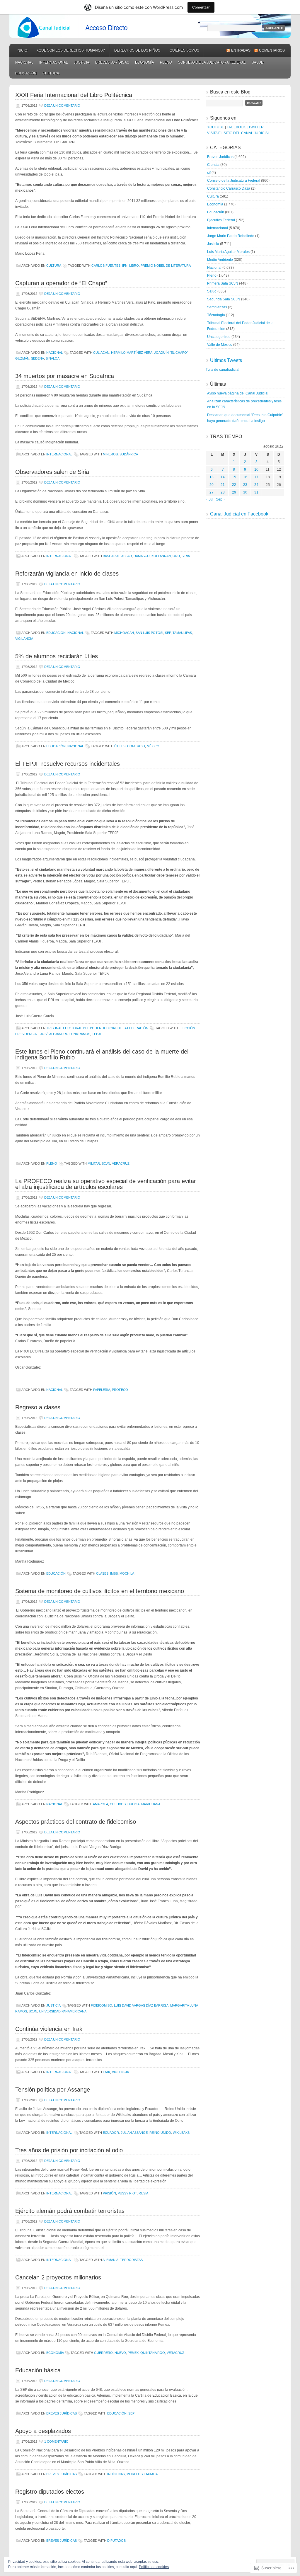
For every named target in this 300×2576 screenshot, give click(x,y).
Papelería (102, 1390)
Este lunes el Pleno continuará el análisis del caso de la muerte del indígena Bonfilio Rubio (102, 1054)
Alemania (110, 2260)
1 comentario (56, 2441)
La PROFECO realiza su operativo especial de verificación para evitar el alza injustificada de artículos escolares (106, 1184)
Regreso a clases (38, 1407)
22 (234, 485)
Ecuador (111, 2133)
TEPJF (97, 1034)
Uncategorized (219, 337)
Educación (26, 73)
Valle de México (220, 345)
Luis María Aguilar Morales (228, 252)
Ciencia (213, 165)
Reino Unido (160, 2133)
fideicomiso (102, 2005)
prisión (109, 2193)
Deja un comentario (62, 106)
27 (212, 492)
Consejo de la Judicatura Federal (212, 62)
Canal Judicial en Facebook (239, 514)
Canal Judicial (150, 26)
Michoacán (124, 633)
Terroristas (131, 2260)
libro (134, 266)
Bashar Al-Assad (117, 556)
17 (256, 477)
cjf (209, 173)
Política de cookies (154, 2567)
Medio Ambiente (220, 260)
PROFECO (120, 1390)
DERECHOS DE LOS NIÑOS (137, 50)
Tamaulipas (182, 633)
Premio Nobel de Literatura (166, 266)
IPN (125, 266)
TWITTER (256, 127)
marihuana (151, 1804)
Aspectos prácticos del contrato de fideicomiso (76, 1822)
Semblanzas (217, 307)
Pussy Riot (127, 2193)
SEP (168, 633)
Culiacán (101, 353)
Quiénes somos (184, 50)
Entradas (241, 50)
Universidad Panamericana (63, 2011)
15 (234, 477)
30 (245, 492)
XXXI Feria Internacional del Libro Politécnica (74, 95)
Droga (133, 1804)
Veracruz (121, 1163)
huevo (120, 2353)
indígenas (116, 2474)
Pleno (166, 62)
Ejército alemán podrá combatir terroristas (70, 2211)
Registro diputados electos (50, 2492)
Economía (145, 62)
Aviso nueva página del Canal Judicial (238, 393)
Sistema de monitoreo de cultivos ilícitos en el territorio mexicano (100, 1591)
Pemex (133, 2353)
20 (212, 485)
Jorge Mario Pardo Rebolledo (231, 236)
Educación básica (38, 2370)
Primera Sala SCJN (223, 283)
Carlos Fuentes (106, 266)
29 (234, 492)
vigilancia (24, 639)
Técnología (216, 315)
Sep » (221, 499)
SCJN (106, 1163)
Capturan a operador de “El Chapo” (61, 283)
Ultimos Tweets (226, 360)
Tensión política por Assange (53, 2090)
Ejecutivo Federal (221, 220)
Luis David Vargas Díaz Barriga (141, 2005)
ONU (176, 556)
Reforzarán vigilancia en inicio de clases (67, 574)
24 (256, 485)
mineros (110, 454)
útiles (120, 746)
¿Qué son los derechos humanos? (71, 50)
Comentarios (272, 50)
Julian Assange (134, 2133)
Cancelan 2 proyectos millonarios (58, 2277)
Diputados (116, 2541)
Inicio (22, 50)
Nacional (24, 62)
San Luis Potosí (149, 633)
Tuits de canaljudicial (223, 370)
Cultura (51, 73)
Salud (258, 62)
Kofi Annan (161, 556)
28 (223, 492)
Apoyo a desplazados (43, 2431)
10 (256, 469)
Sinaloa (53, 358)
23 (245, 485)
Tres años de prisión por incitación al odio (69, 2150)
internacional (54, 62)
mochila (127, 1573)
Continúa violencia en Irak (49, 2029)
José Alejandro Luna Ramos (65, 1034)
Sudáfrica (129, 454)
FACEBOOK (236, 127)
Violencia (120, 2072)
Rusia (143, 2193)
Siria (186, 556)
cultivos (118, 1804)
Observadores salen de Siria (52, 472)
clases (102, 1573)
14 (223, 477)
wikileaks (181, 2133)
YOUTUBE (216, 127)
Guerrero (103, 2353)
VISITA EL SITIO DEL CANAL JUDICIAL (238, 133)
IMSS (114, 1573)
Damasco (142, 556)
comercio (136, 746)
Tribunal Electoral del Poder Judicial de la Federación (97, 1028)
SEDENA (37, 358)
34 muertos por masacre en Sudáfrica (65, 376)
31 (256, 492)
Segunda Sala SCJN (224, 299)
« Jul (209, 499)
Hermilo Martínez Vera (132, 353)
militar (94, 1163)
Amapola (100, 1804)
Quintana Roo (153, 2353)
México (153, 746)
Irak (106, 2072)
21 (223, 485)
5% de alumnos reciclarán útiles (57, 656)
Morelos (135, 2474)
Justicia (82, 62)
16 (245, 477)
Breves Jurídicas (112, 62)
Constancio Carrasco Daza (229, 188)
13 (212, 477)
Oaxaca (151, 2474)
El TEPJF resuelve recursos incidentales (68, 764)
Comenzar (201, 7)
